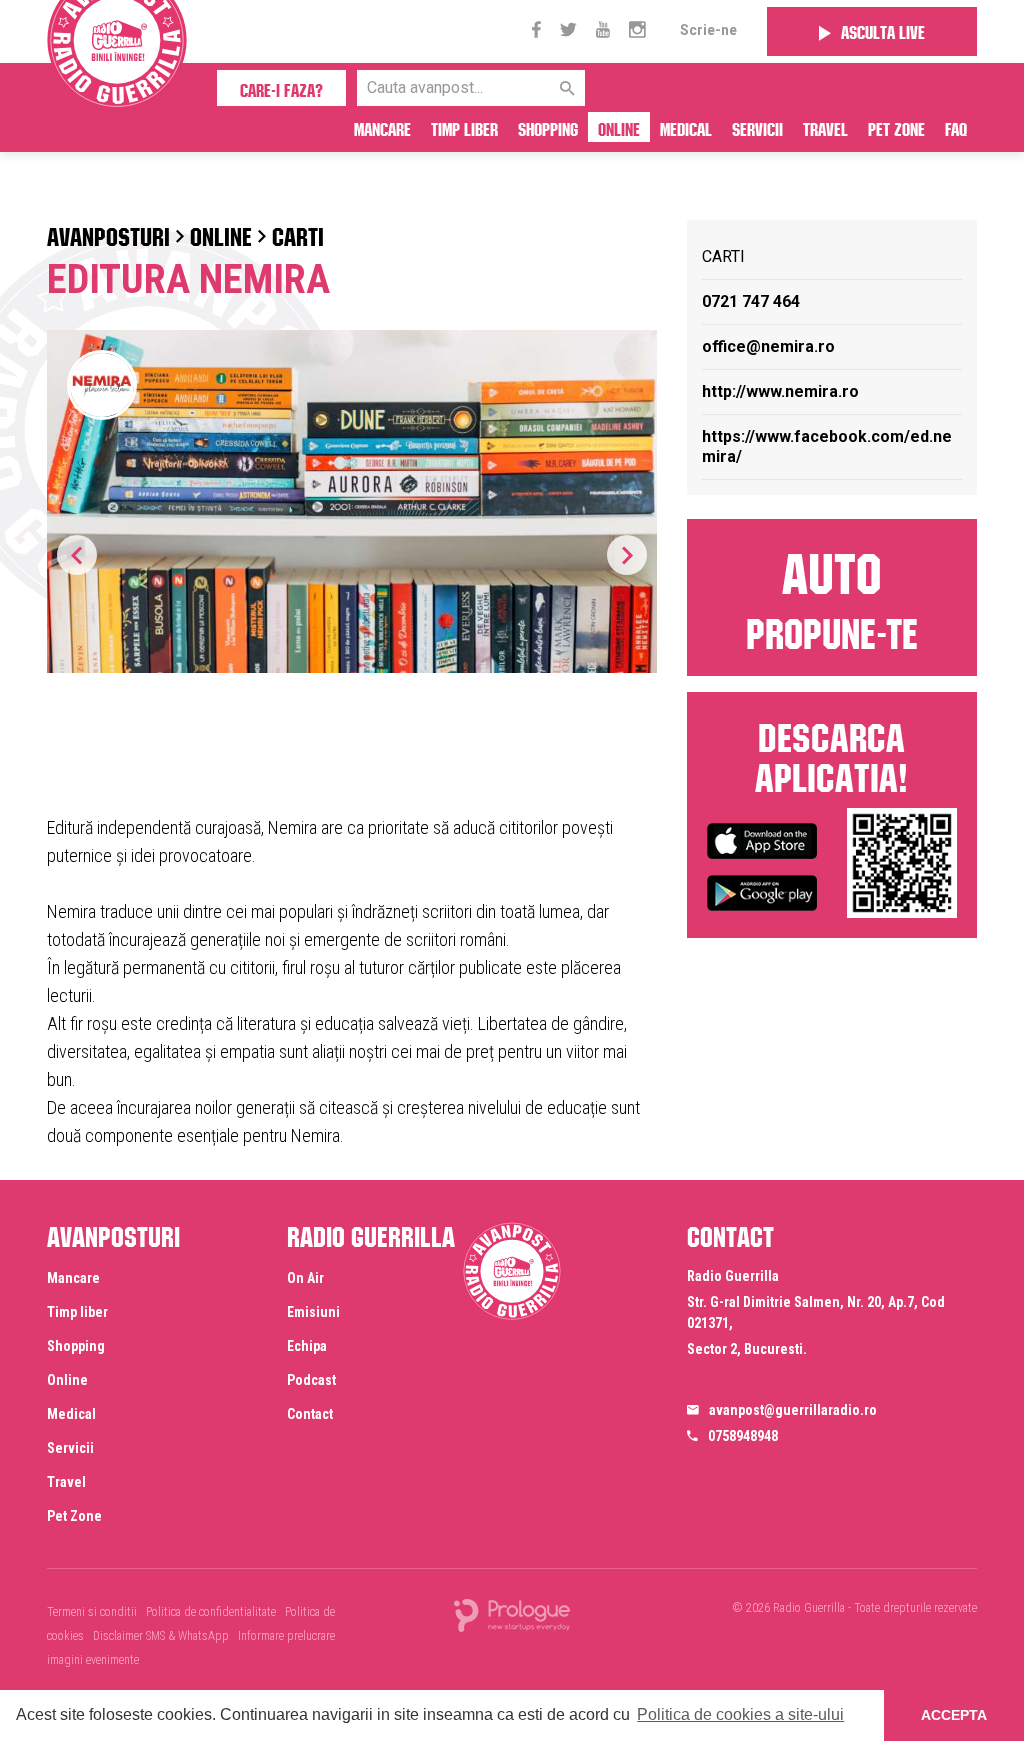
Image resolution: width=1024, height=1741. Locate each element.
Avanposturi (108, 233)
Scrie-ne (708, 30)
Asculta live (883, 30)
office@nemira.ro (768, 346)
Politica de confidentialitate (211, 1612)
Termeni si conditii (92, 1612)
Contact (310, 1414)
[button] (627, 555)
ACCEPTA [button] (954, 1715)
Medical (686, 127)
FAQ (956, 127)
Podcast (311, 1380)
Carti (298, 233)
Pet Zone (896, 127)
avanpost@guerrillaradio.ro (793, 1410)
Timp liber (464, 127)
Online (619, 127)
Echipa (307, 1346)
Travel (825, 127)
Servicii (757, 127)
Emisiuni (313, 1312)
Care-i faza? (281, 88)
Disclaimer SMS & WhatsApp (161, 1636)
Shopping (548, 127)
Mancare (382, 127)
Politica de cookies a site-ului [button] (740, 1714)
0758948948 (743, 1436)
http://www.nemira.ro (780, 391)
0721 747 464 (751, 301)
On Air (305, 1278)
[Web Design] (512, 1614)
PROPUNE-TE (832, 595)
